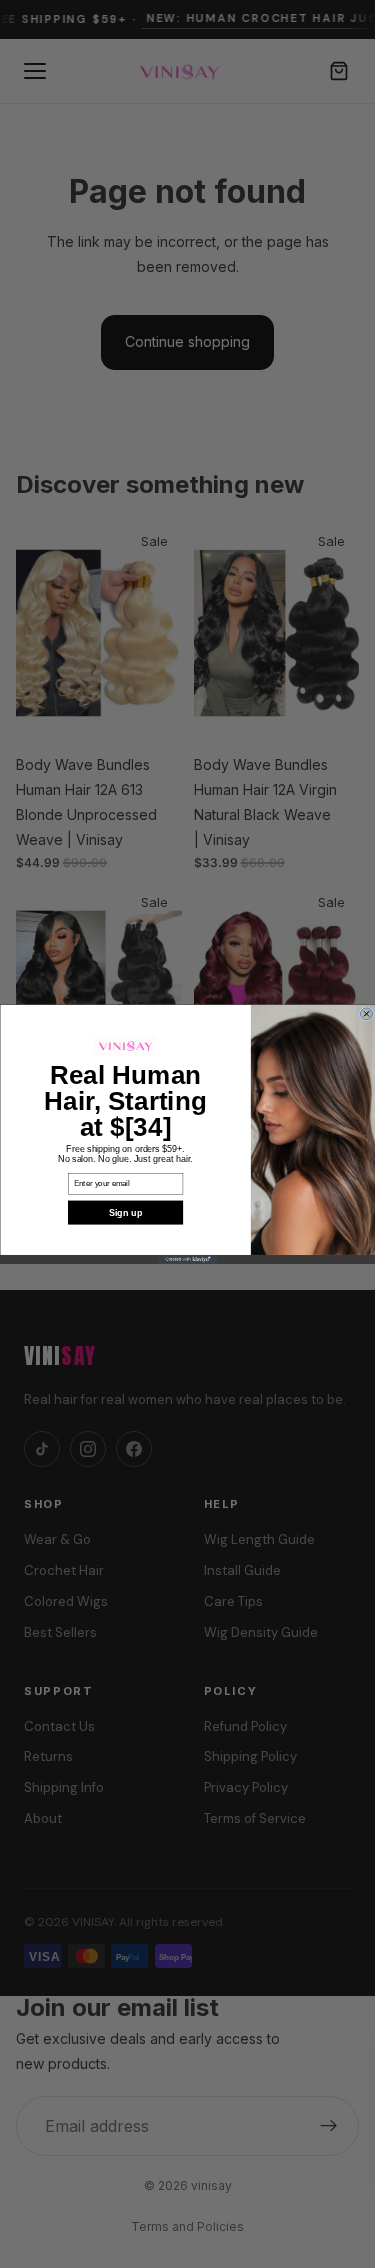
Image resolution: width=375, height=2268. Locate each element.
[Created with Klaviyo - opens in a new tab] (188, 1258)
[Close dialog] (366, 1014)
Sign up (125, 1212)
